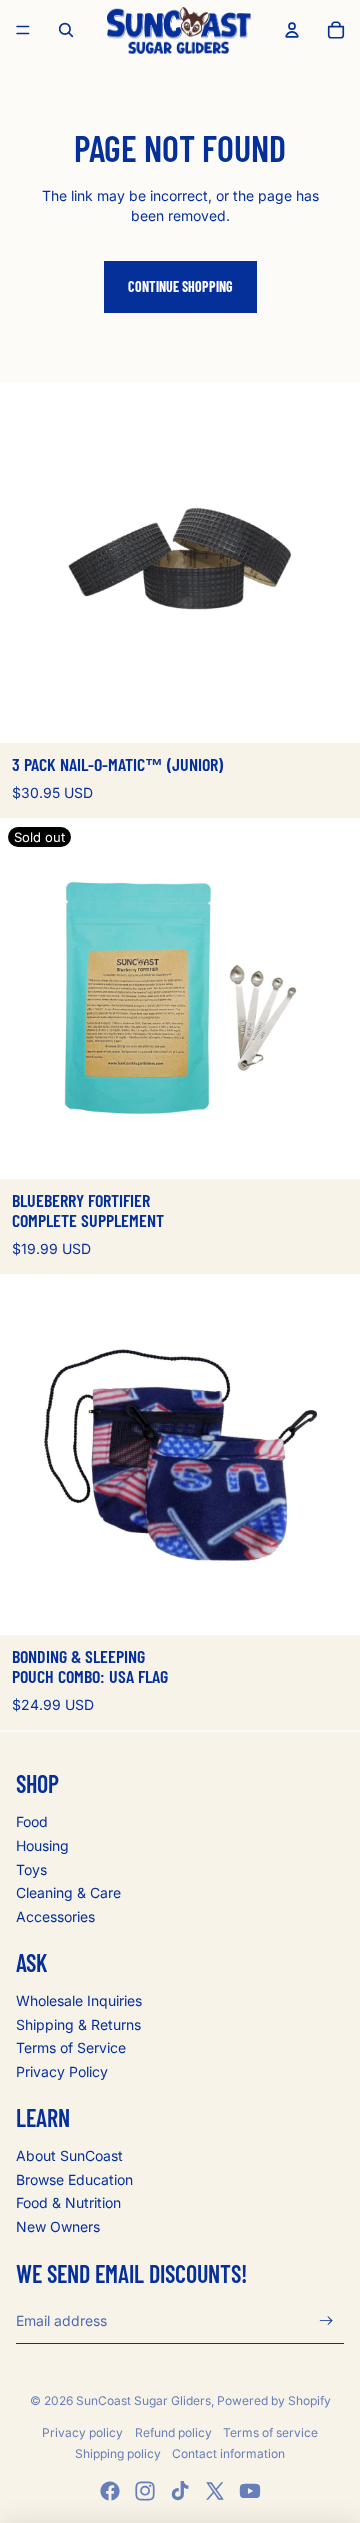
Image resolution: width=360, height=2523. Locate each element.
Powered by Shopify (274, 2400)
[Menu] (23, 30)
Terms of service (270, 2432)
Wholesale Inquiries (79, 2000)
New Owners (58, 2226)
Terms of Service (71, 2047)
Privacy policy (82, 2432)
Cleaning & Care (68, 1892)
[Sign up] (326, 2320)
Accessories (55, 1916)
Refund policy (173, 2432)
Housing (42, 1845)
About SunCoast (69, 2155)
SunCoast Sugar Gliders (143, 2400)
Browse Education (74, 2179)
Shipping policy (118, 2453)
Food (32, 1821)
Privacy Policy (62, 2071)
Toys (31, 1869)
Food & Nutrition (68, 2202)
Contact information (228, 2453)
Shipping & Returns (78, 2024)
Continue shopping (180, 286)
